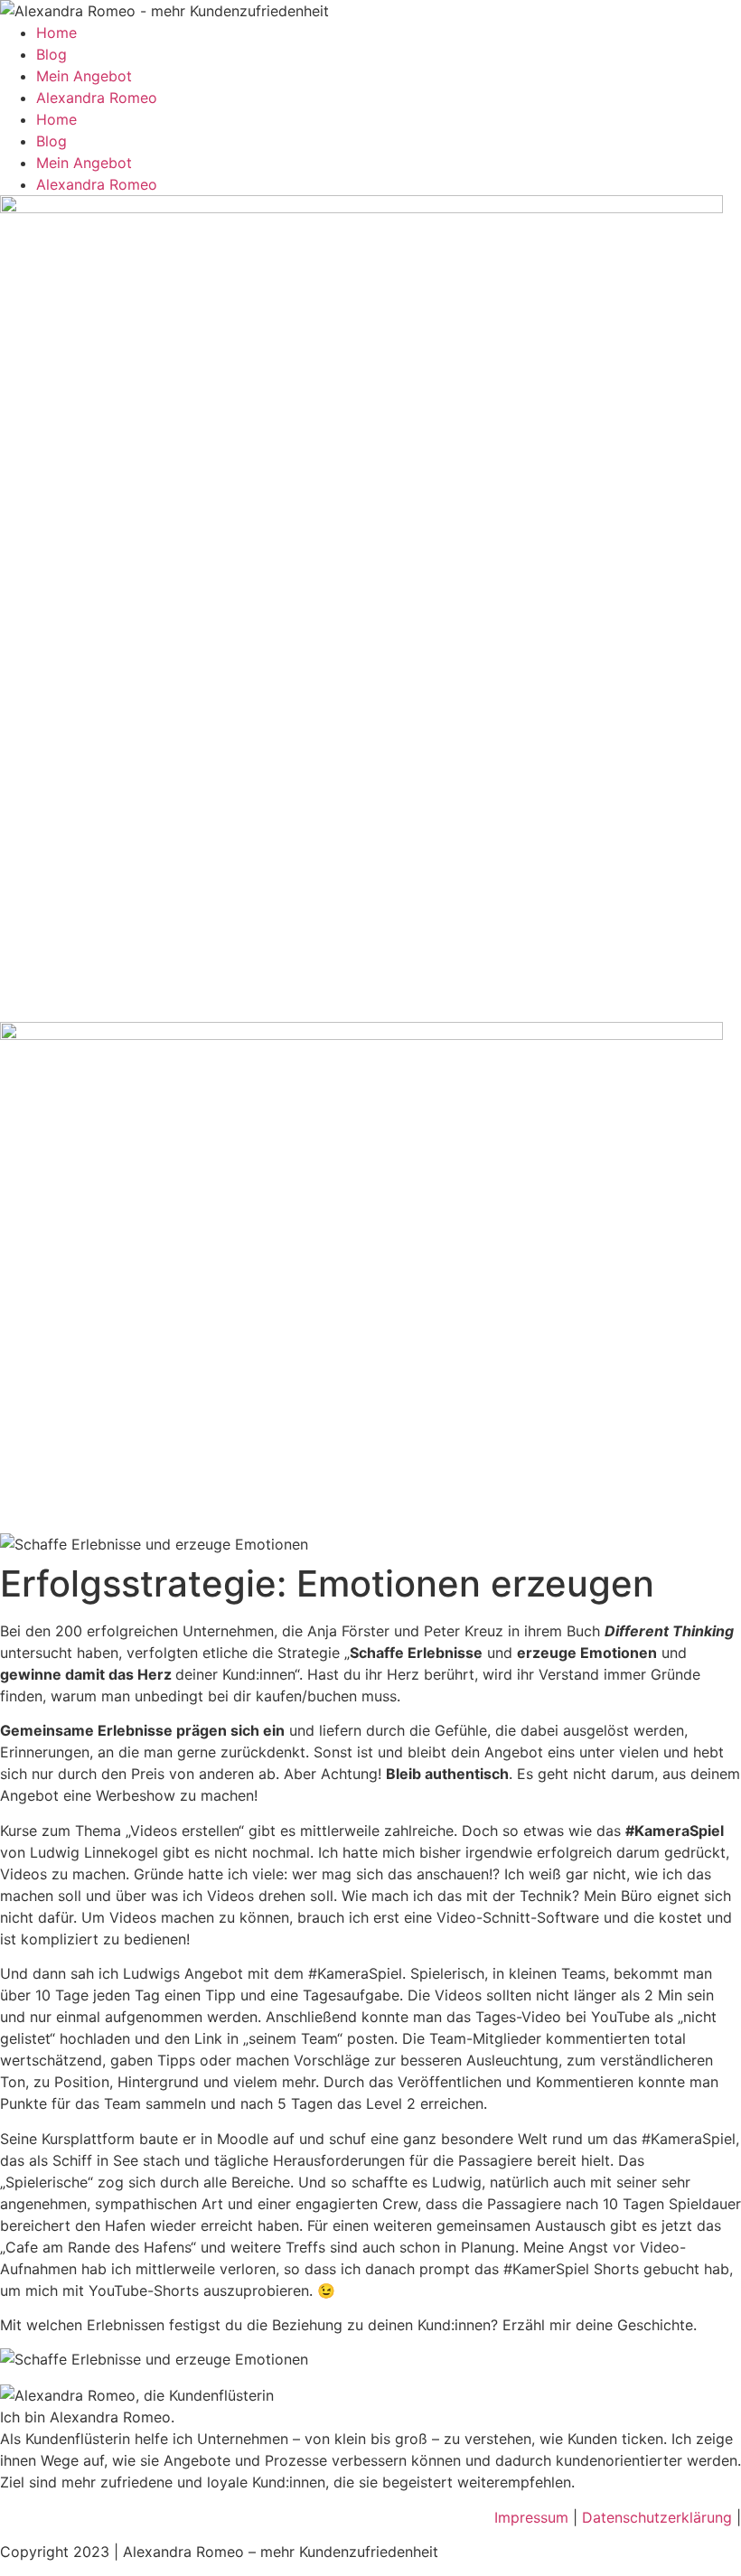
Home (56, 33)
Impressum (531, 2517)
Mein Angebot (84, 76)
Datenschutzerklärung (659, 2517)
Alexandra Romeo (97, 98)
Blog (52, 54)
